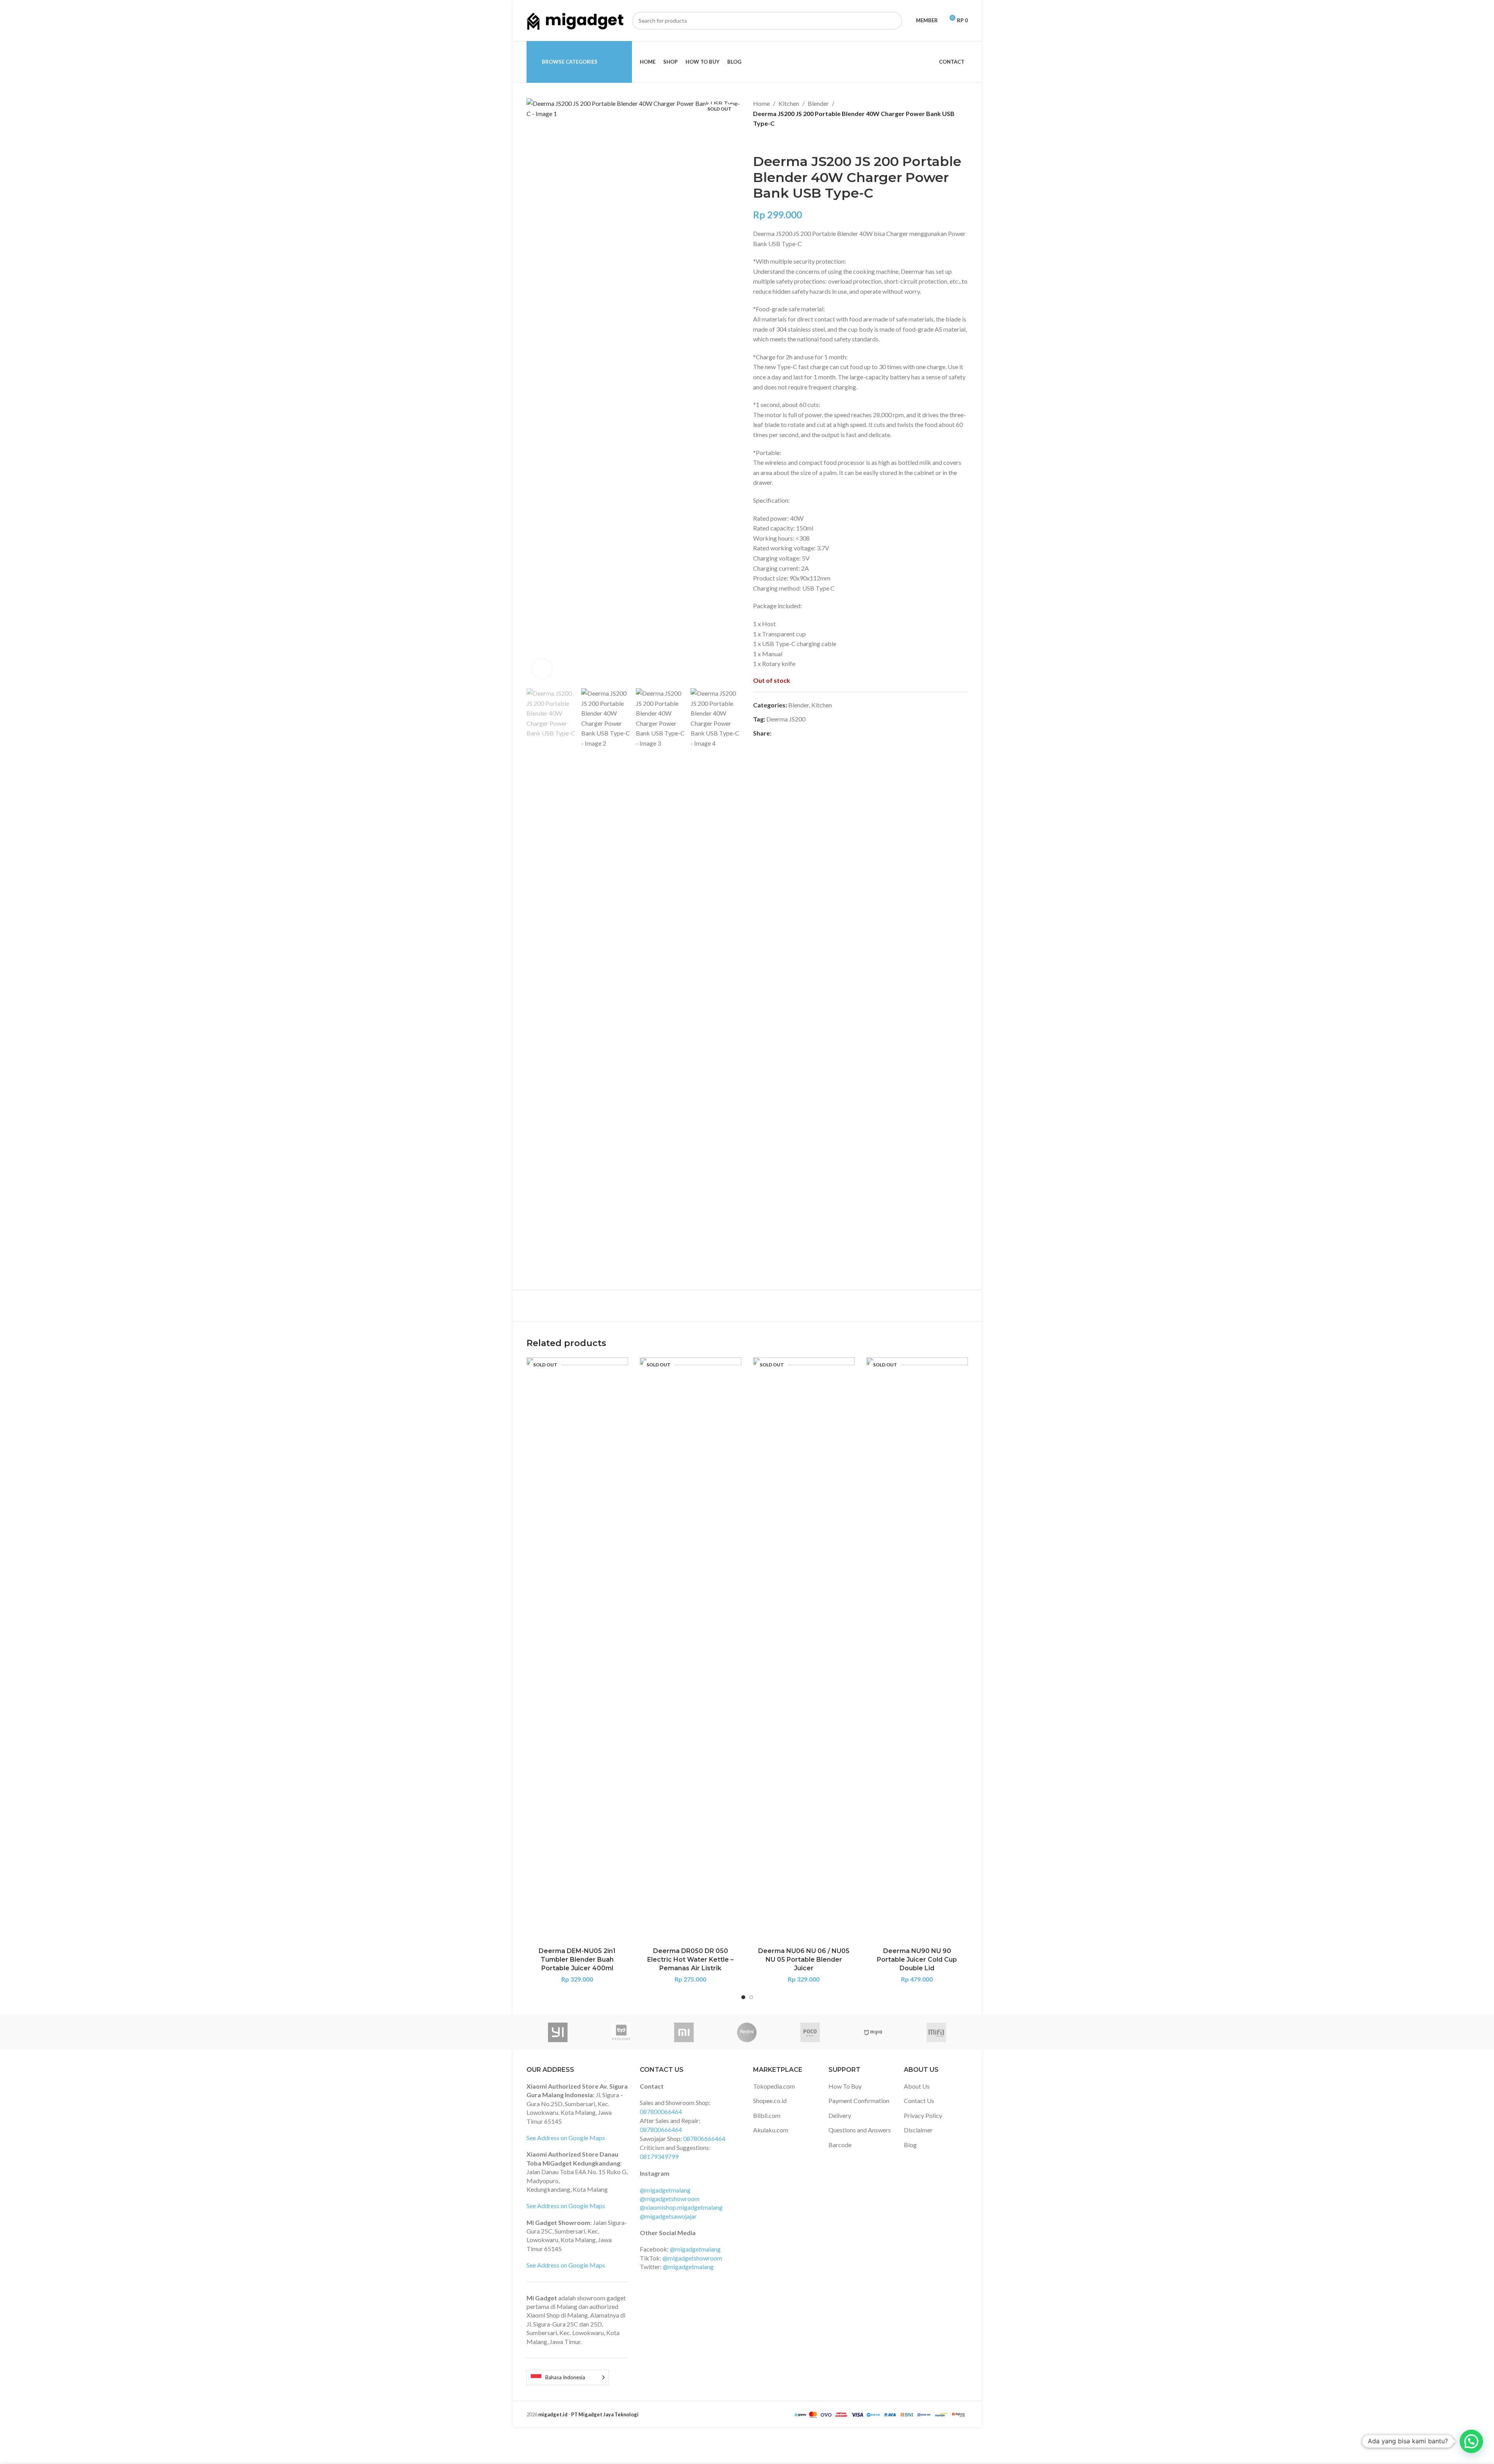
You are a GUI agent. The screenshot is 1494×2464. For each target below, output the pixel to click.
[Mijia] (873, 2032)
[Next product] (776, 141)
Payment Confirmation (859, 2101)
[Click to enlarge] (542, 669)
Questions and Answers (860, 2130)
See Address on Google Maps (566, 2138)
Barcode (840, 2145)
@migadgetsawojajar (668, 2216)
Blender (818, 103)
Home (761, 103)
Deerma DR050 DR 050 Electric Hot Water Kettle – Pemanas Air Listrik (690, 1960)
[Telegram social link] (823, 733)
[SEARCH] (893, 21)
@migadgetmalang (665, 2190)
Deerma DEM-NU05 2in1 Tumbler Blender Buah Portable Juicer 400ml (577, 1960)
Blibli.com (767, 2115)
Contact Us (919, 2101)
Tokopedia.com (774, 2086)
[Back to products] (767, 141)
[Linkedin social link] (804, 733)
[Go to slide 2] (751, 1997)
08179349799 (659, 2156)
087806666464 (704, 2138)
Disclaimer (918, 2130)
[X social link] (785, 733)
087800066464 (661, 2111)
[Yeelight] (621, 2032)
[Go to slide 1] (743, 1997)
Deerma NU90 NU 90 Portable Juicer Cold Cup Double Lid (917, 1960)
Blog (910, 2145)
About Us (917, 2086)
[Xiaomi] (684, 2032)
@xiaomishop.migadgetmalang (681, 2207)
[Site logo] (575, 20)
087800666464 (661, 2129)
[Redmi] (747, 2032)
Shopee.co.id (770, 2101)
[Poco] (810, 2032)
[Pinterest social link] (795, 733)
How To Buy (845, 2086)
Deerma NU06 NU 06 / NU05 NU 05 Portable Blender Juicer (804, 1960)
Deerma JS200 (786, 719)
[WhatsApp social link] (814, 733)
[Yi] (558, 2032)
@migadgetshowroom (670, 2199)
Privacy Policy (923, 2115)
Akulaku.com (771, 2130)
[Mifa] (936, 2032)
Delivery (840, 2115)
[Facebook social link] (776, 733)
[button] (536, 981)
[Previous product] (758, 141)
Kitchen (789, 103)
